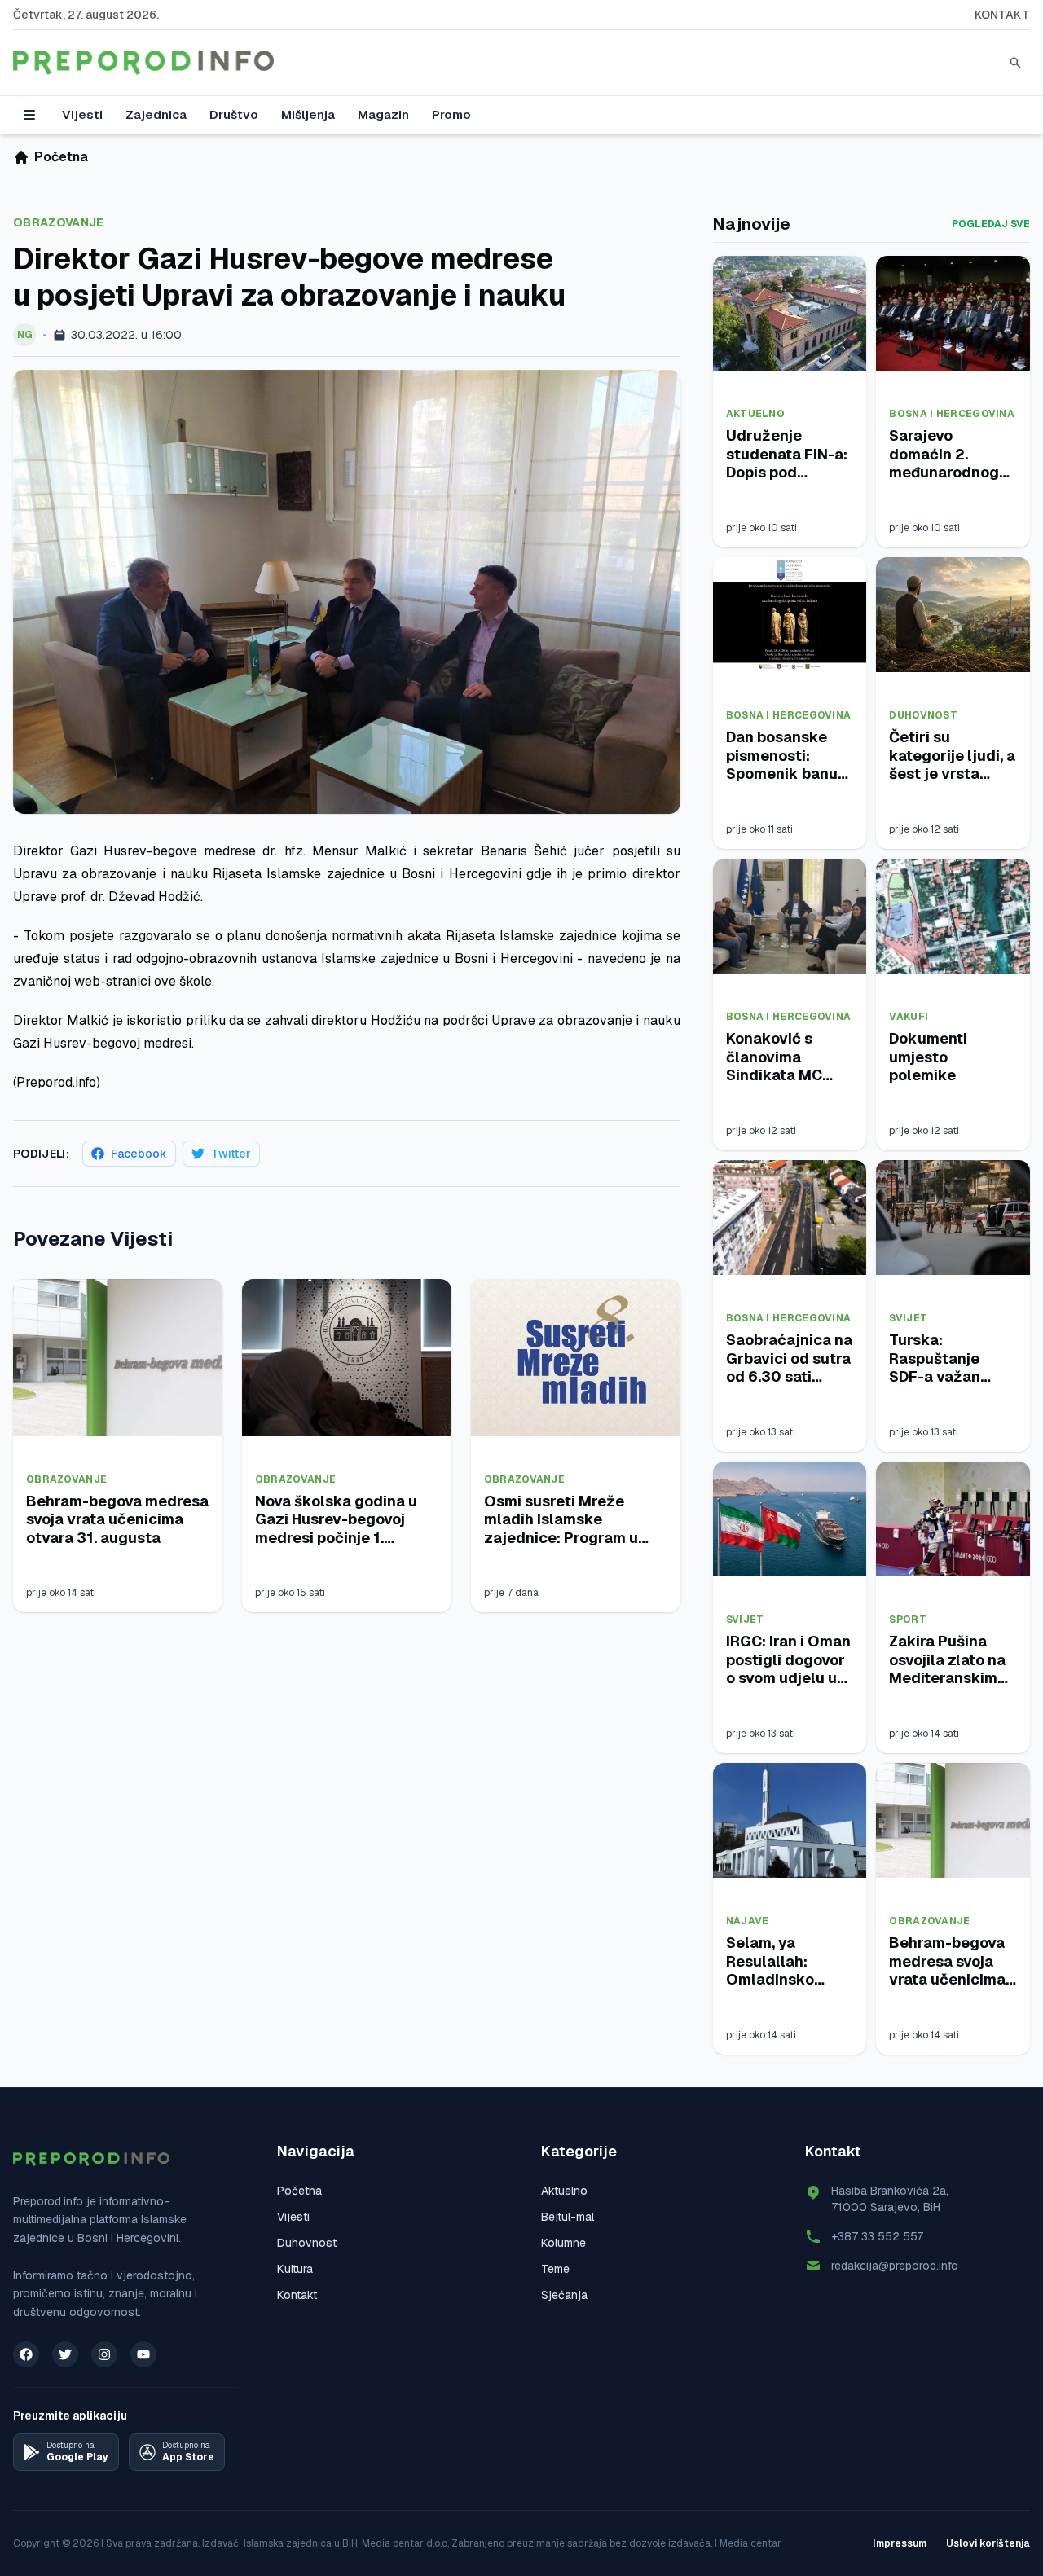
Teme (555, 2269)
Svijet (908, 1318)
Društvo (234, 114)
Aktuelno (755, 414)
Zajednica (156, 114)
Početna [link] (61, 157)
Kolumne (563, 2243)
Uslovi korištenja (988, 2543)
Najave (748, 1921)
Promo (451, 114)
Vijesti (82, 114)
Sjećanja (564, 2295)
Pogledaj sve (991, 224)
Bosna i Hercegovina (952, 414)
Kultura (295, 2269)
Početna (299, 2191)
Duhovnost (923, 715)
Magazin (383, 114)
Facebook (139, 1154)
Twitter (231, 1154)
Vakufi (909, 1017)
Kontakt (1002, 15)
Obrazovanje (59, 222)
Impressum (900, 2543)
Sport (908, 1620)
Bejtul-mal (568, 2217)
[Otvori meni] (29, 115)
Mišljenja (308, 114)
